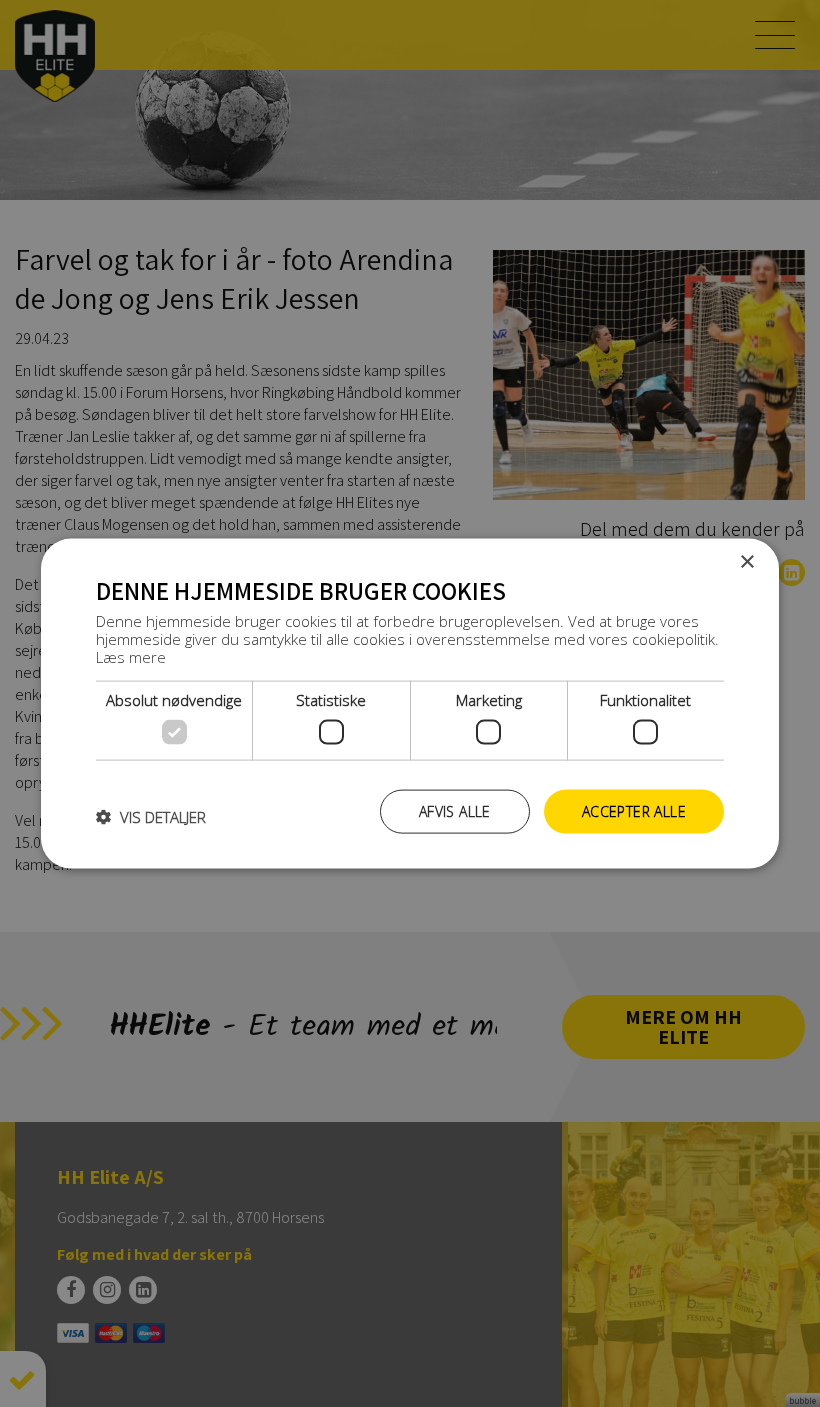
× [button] (746, 561)
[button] (151, 816)
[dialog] (410, 703)
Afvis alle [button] (455, 810)
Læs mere (131, 657)
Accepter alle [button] (634, 810)
